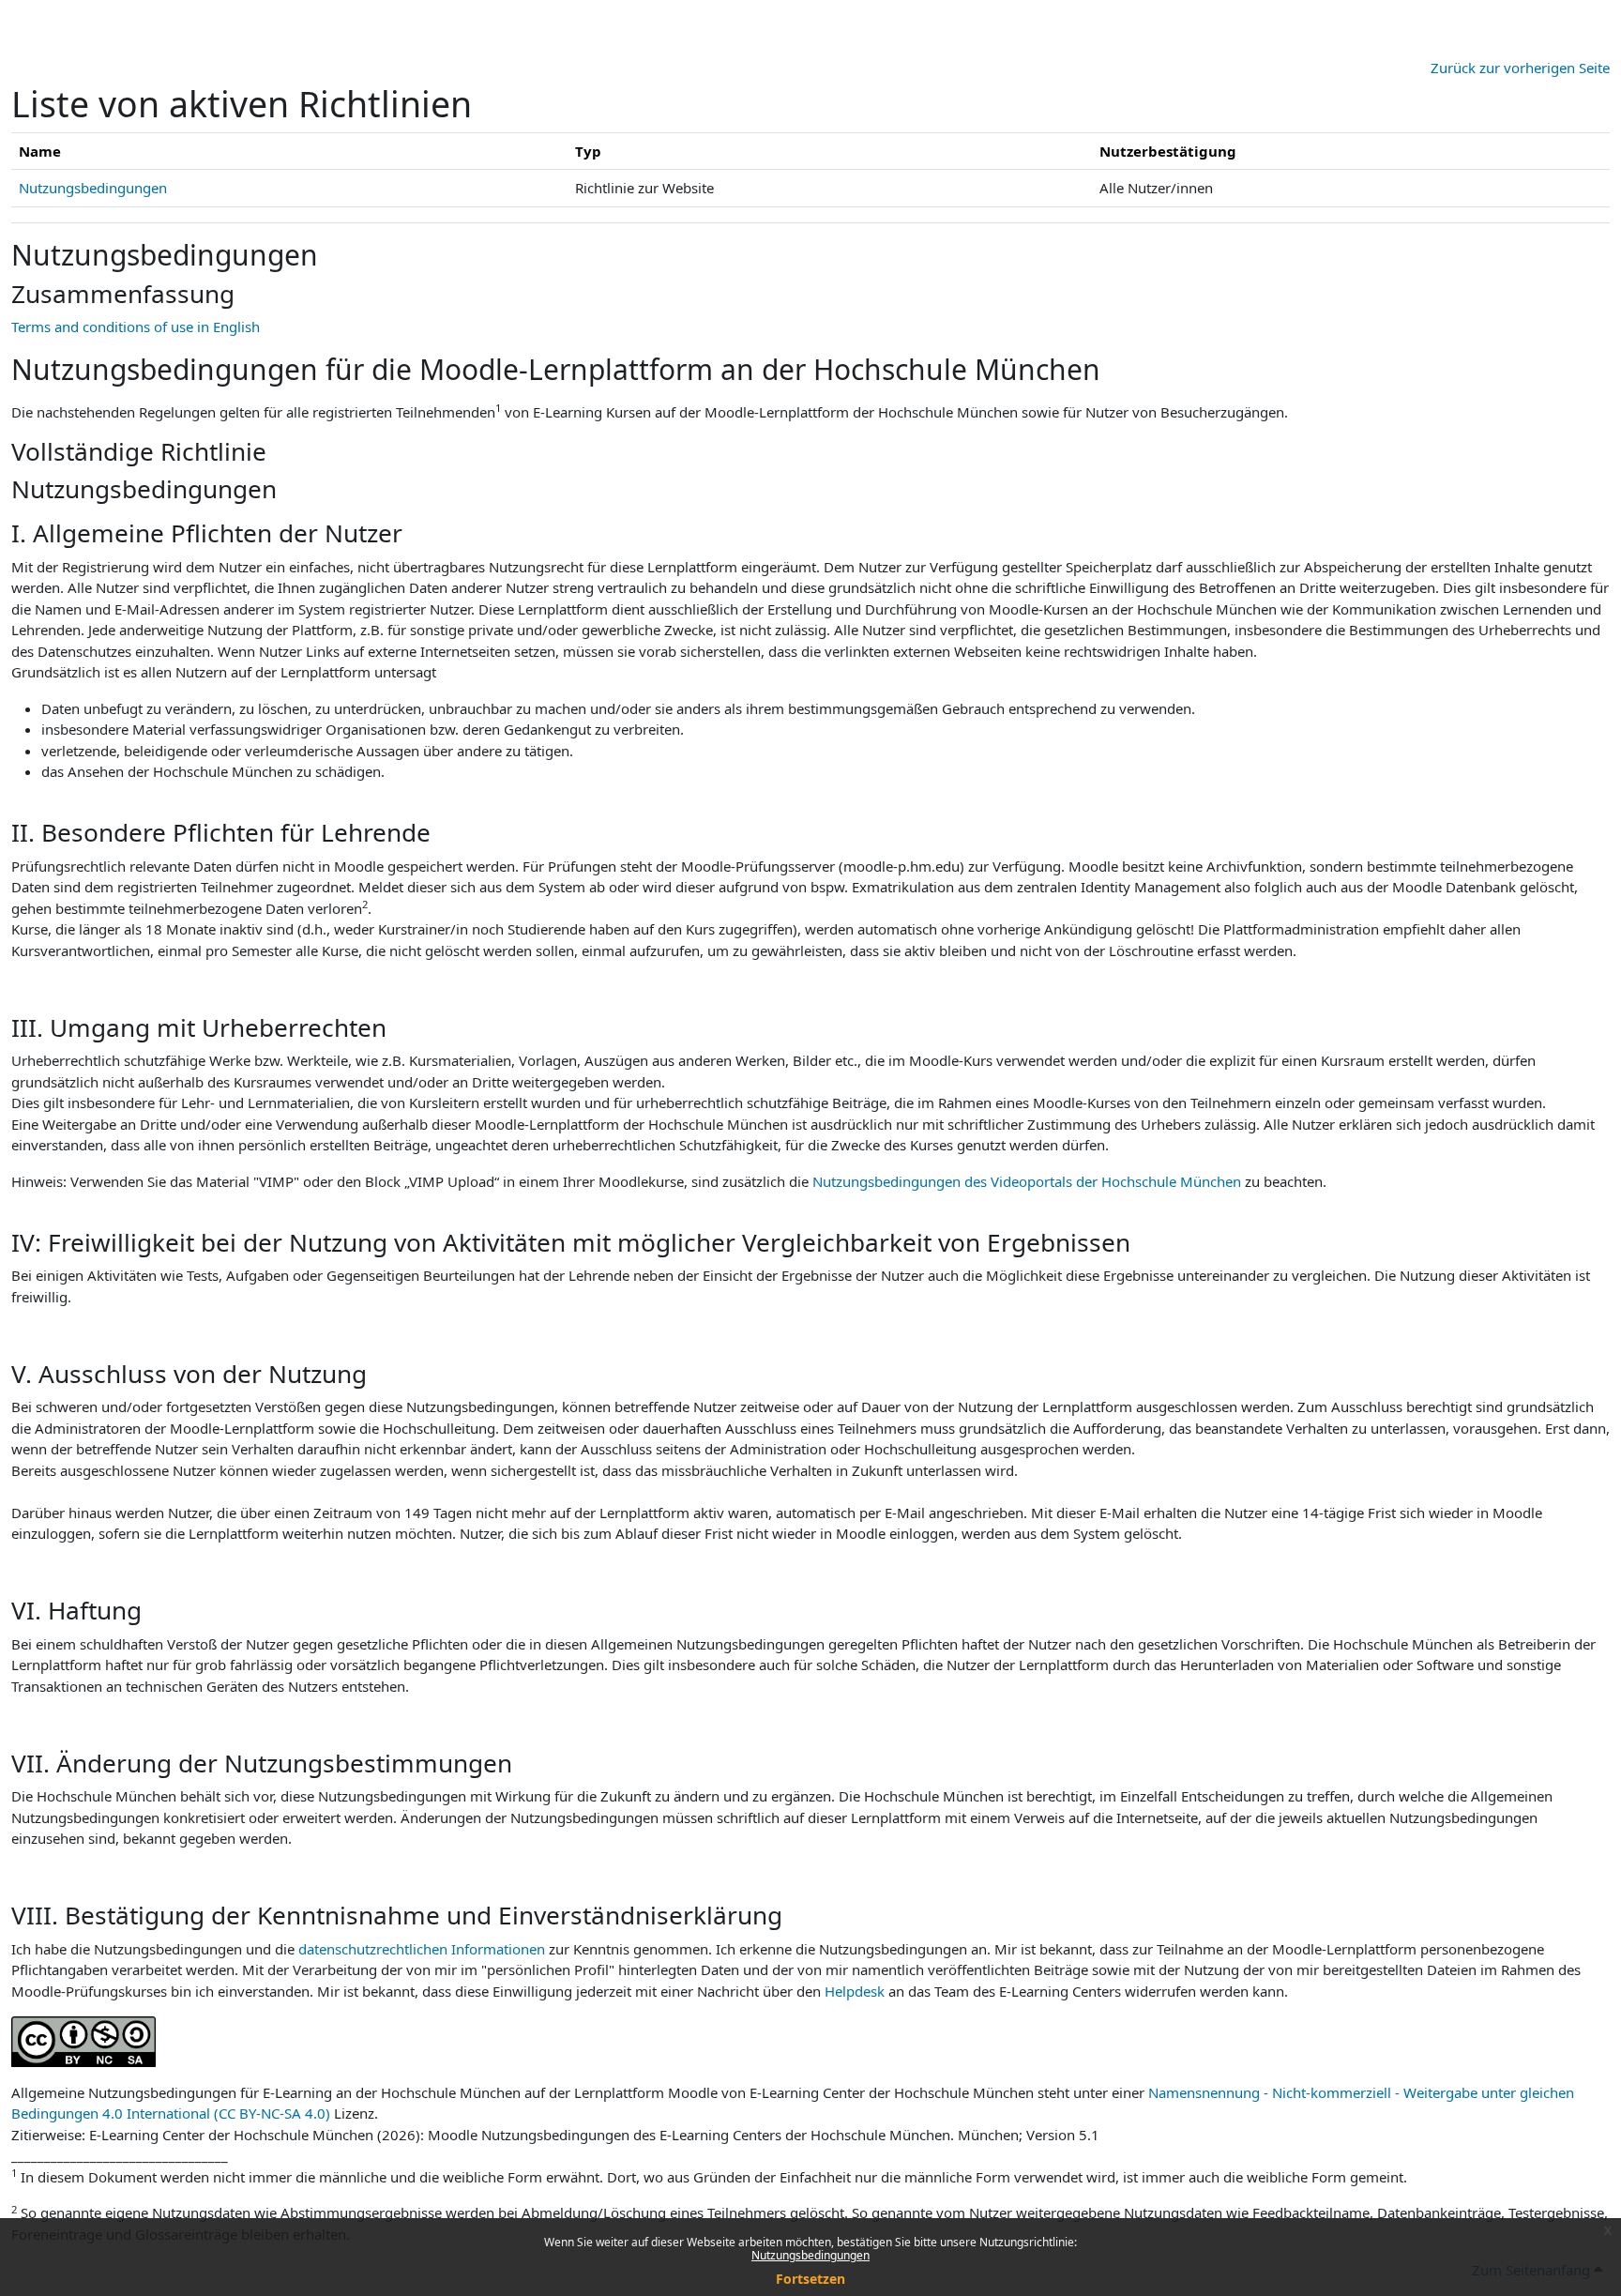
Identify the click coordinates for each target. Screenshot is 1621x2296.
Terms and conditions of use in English (136, 327)
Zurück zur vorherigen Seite (1520, 68)
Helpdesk (855, 1991)
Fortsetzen (810, 2279)
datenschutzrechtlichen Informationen (424, 1949)
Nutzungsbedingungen (810, 2255)
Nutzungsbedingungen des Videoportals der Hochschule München (1027, 1181)
